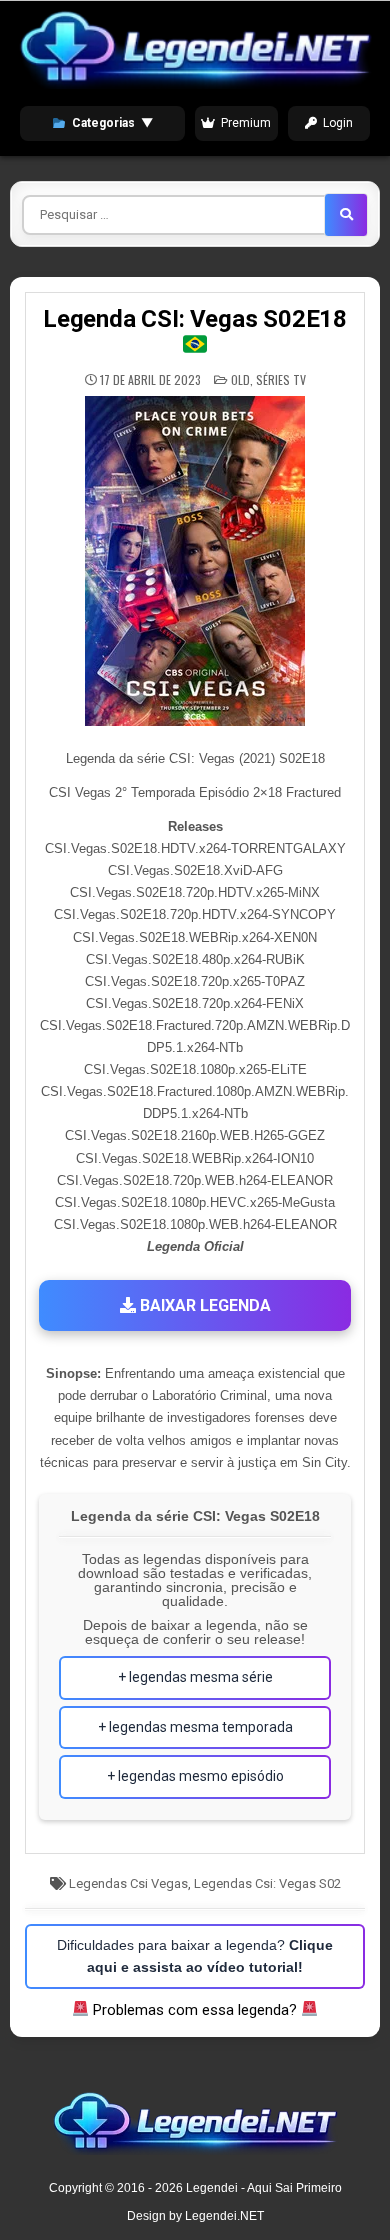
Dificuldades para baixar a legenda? (195, 1956)
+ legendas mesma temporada (195, 1727)
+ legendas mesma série (195, 1677)
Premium (246, 123)
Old (240, 379)
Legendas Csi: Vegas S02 (267, 1883)
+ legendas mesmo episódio (195, 1776)
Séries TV (281, 379)
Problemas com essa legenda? (195, 2010)
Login (338, 123)
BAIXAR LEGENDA (203, 1305)
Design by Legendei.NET (195, 2216)
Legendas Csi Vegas (128, 1883)
